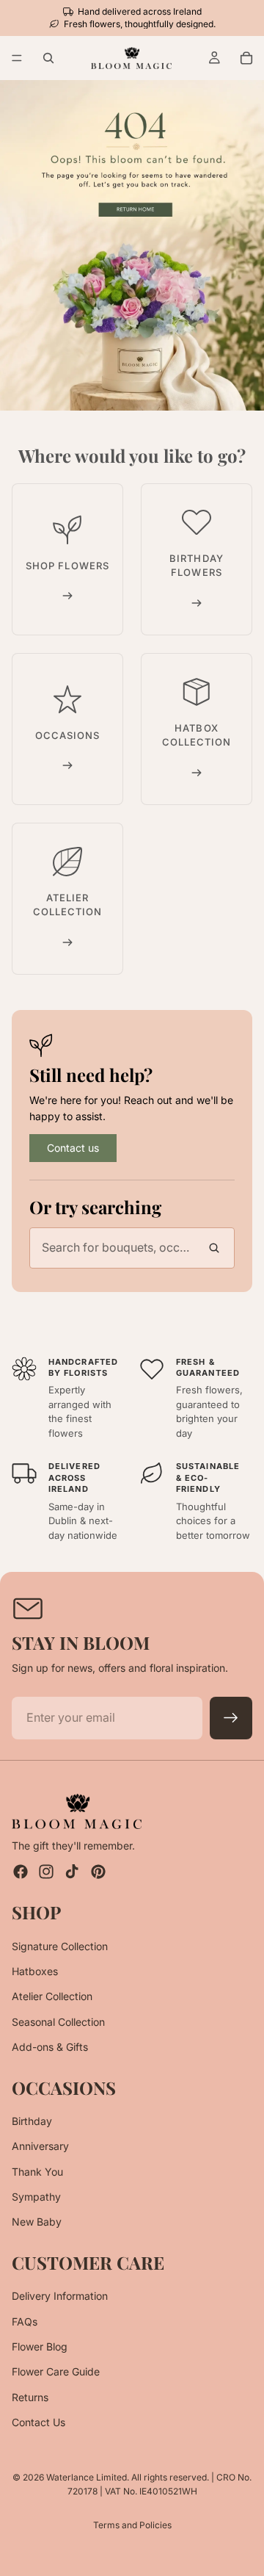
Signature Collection (60, 1946)
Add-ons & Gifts (50, 2047)
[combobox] (132, 1248)
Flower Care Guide (56, 2371)
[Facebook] (21, 1872)
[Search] (48, 58)
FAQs (25, 2321)
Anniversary (40, 2146)
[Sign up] (231, 1718)
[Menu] (17, 59)
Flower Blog (40, 2346)
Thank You (37, 2172)
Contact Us (38, 2422)
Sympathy (36, 2197)
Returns (30, 2397)
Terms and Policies (132, 2525)
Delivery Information (60, 2296)
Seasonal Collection (58, 2022)
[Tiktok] (72, 1872)
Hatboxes (35, 1971)
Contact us (73, 1148)
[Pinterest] (98, 1872)
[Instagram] (46, 1872)
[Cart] (246, 58)
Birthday (32, 2121)
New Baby (37, 2222)
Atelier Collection (52, 1996)
